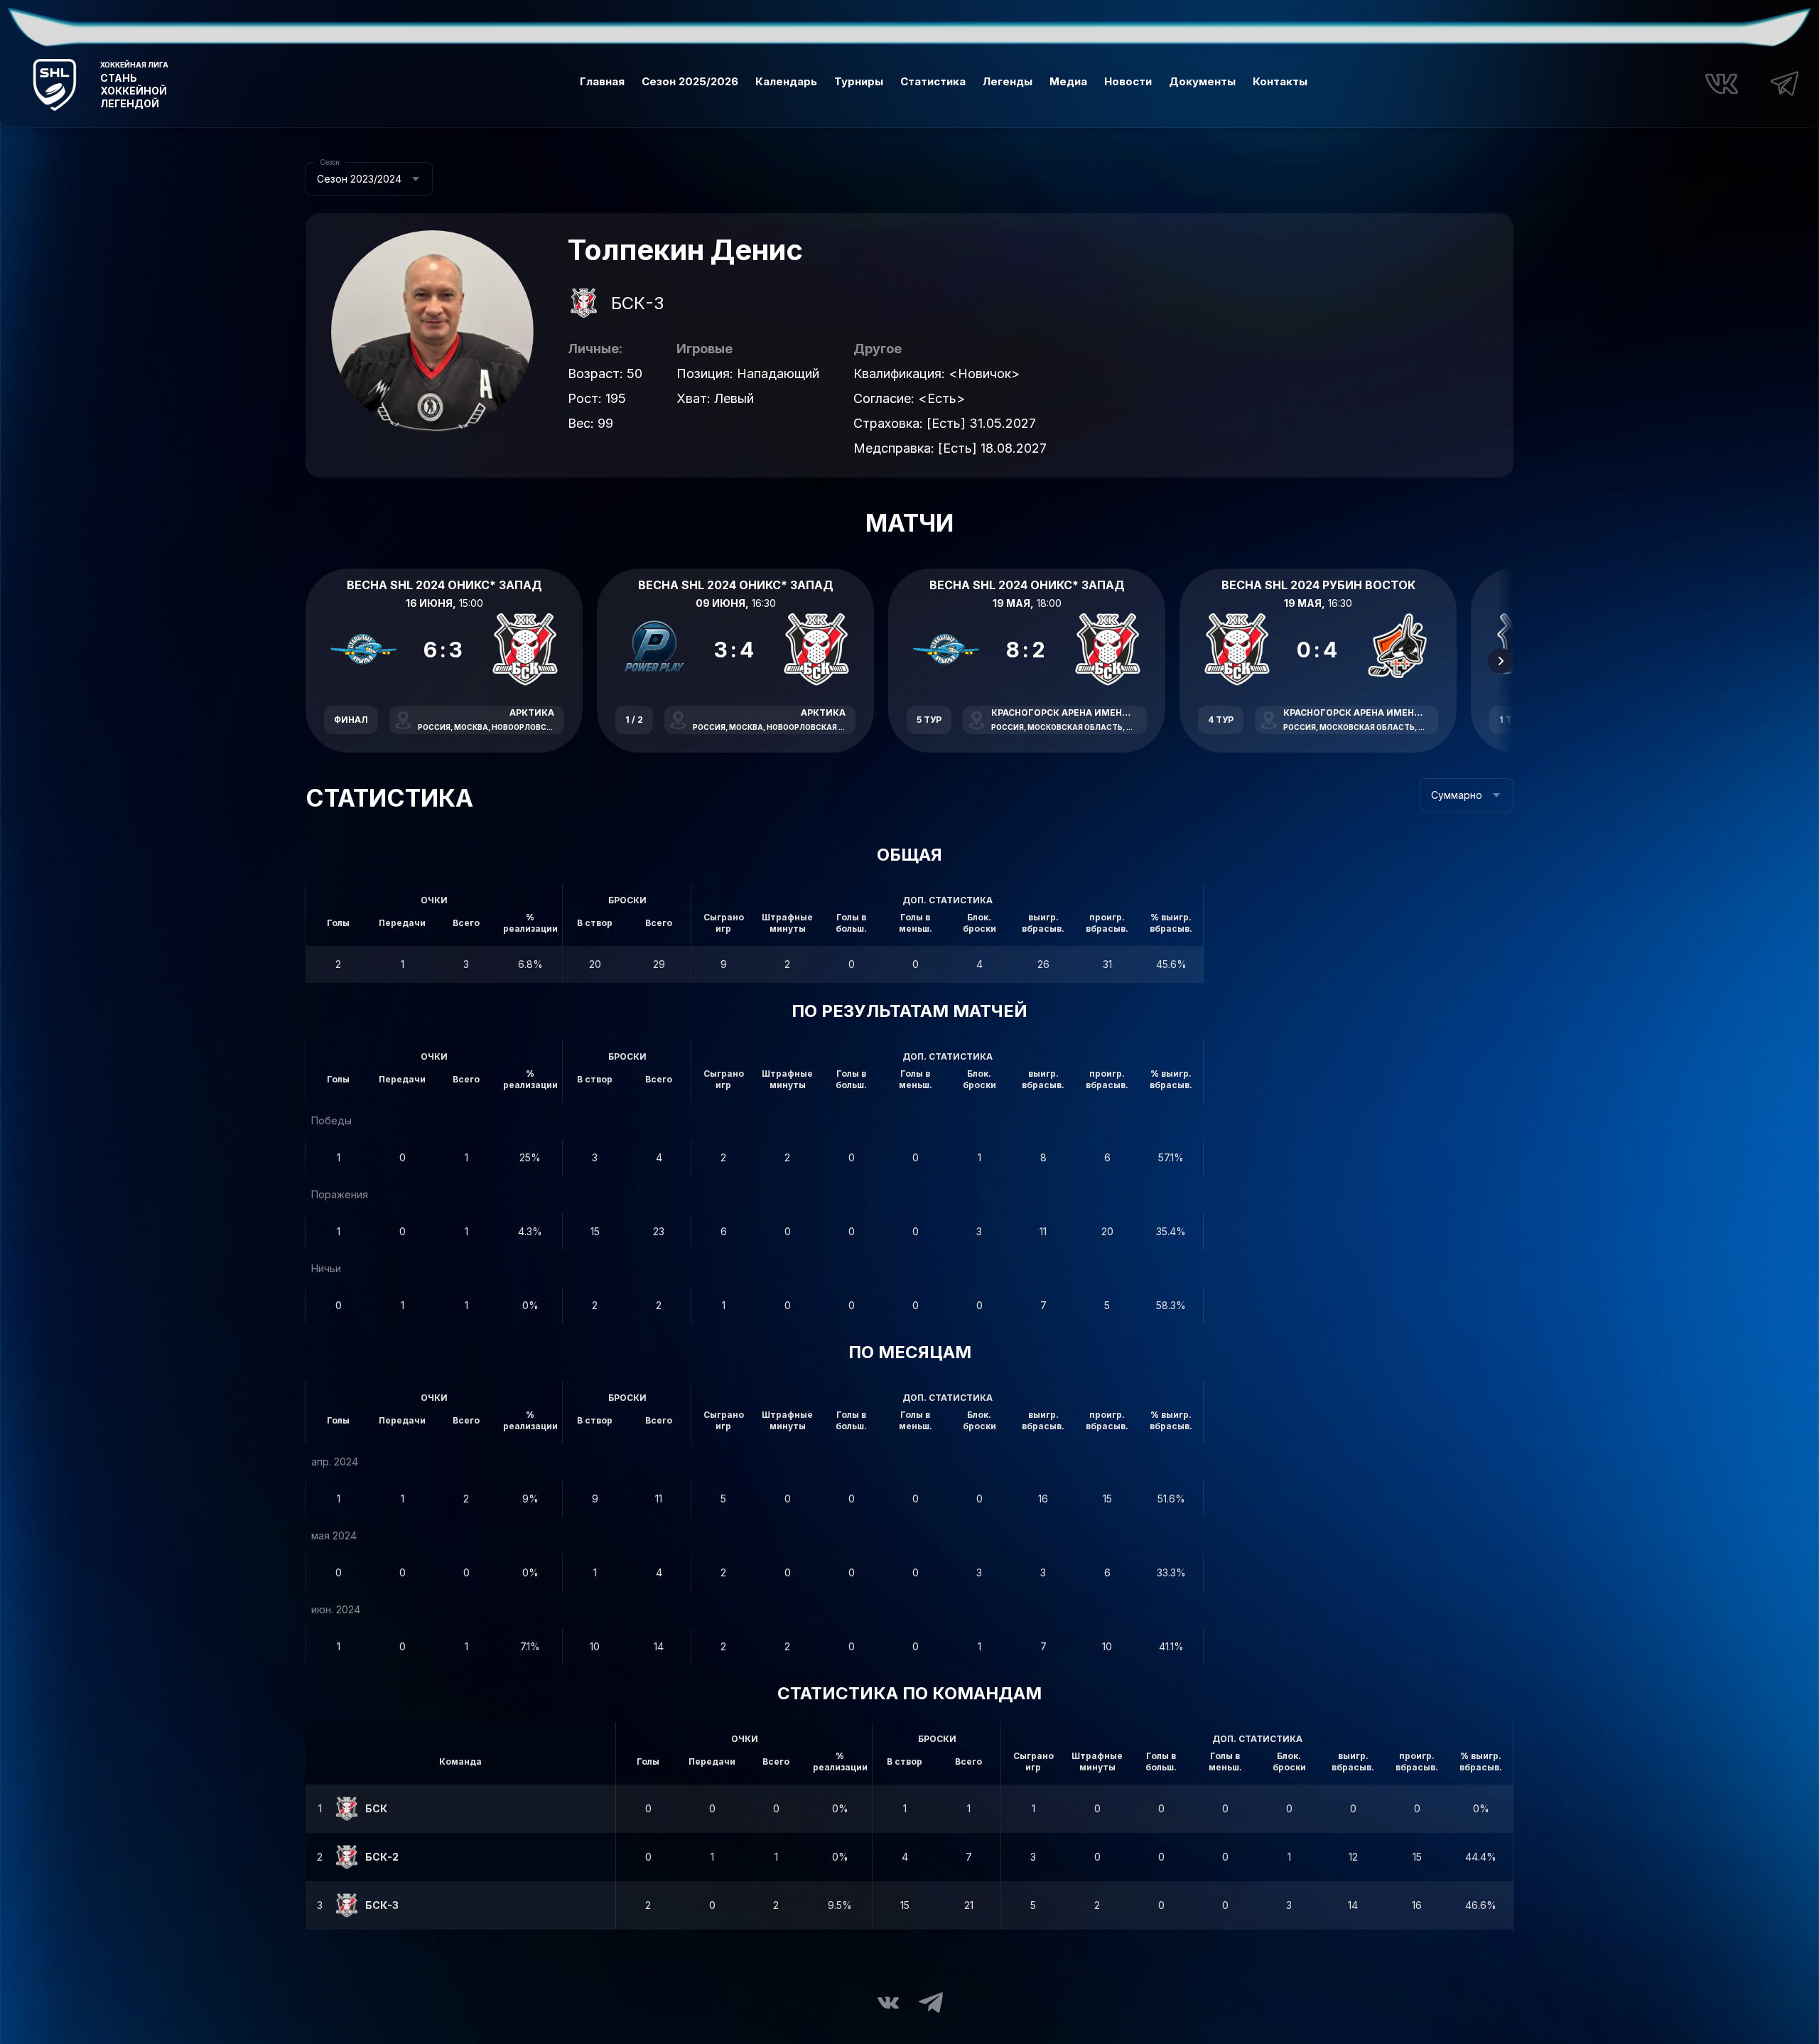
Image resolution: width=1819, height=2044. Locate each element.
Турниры (859, 81)
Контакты (1280, 81)
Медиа (1068, 81)
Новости (1128, 81)
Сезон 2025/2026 (690, 81)
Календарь (786, 81)
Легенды (1008, 81)
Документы (1202, 81)
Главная (602, 81)
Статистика (933, 81)
